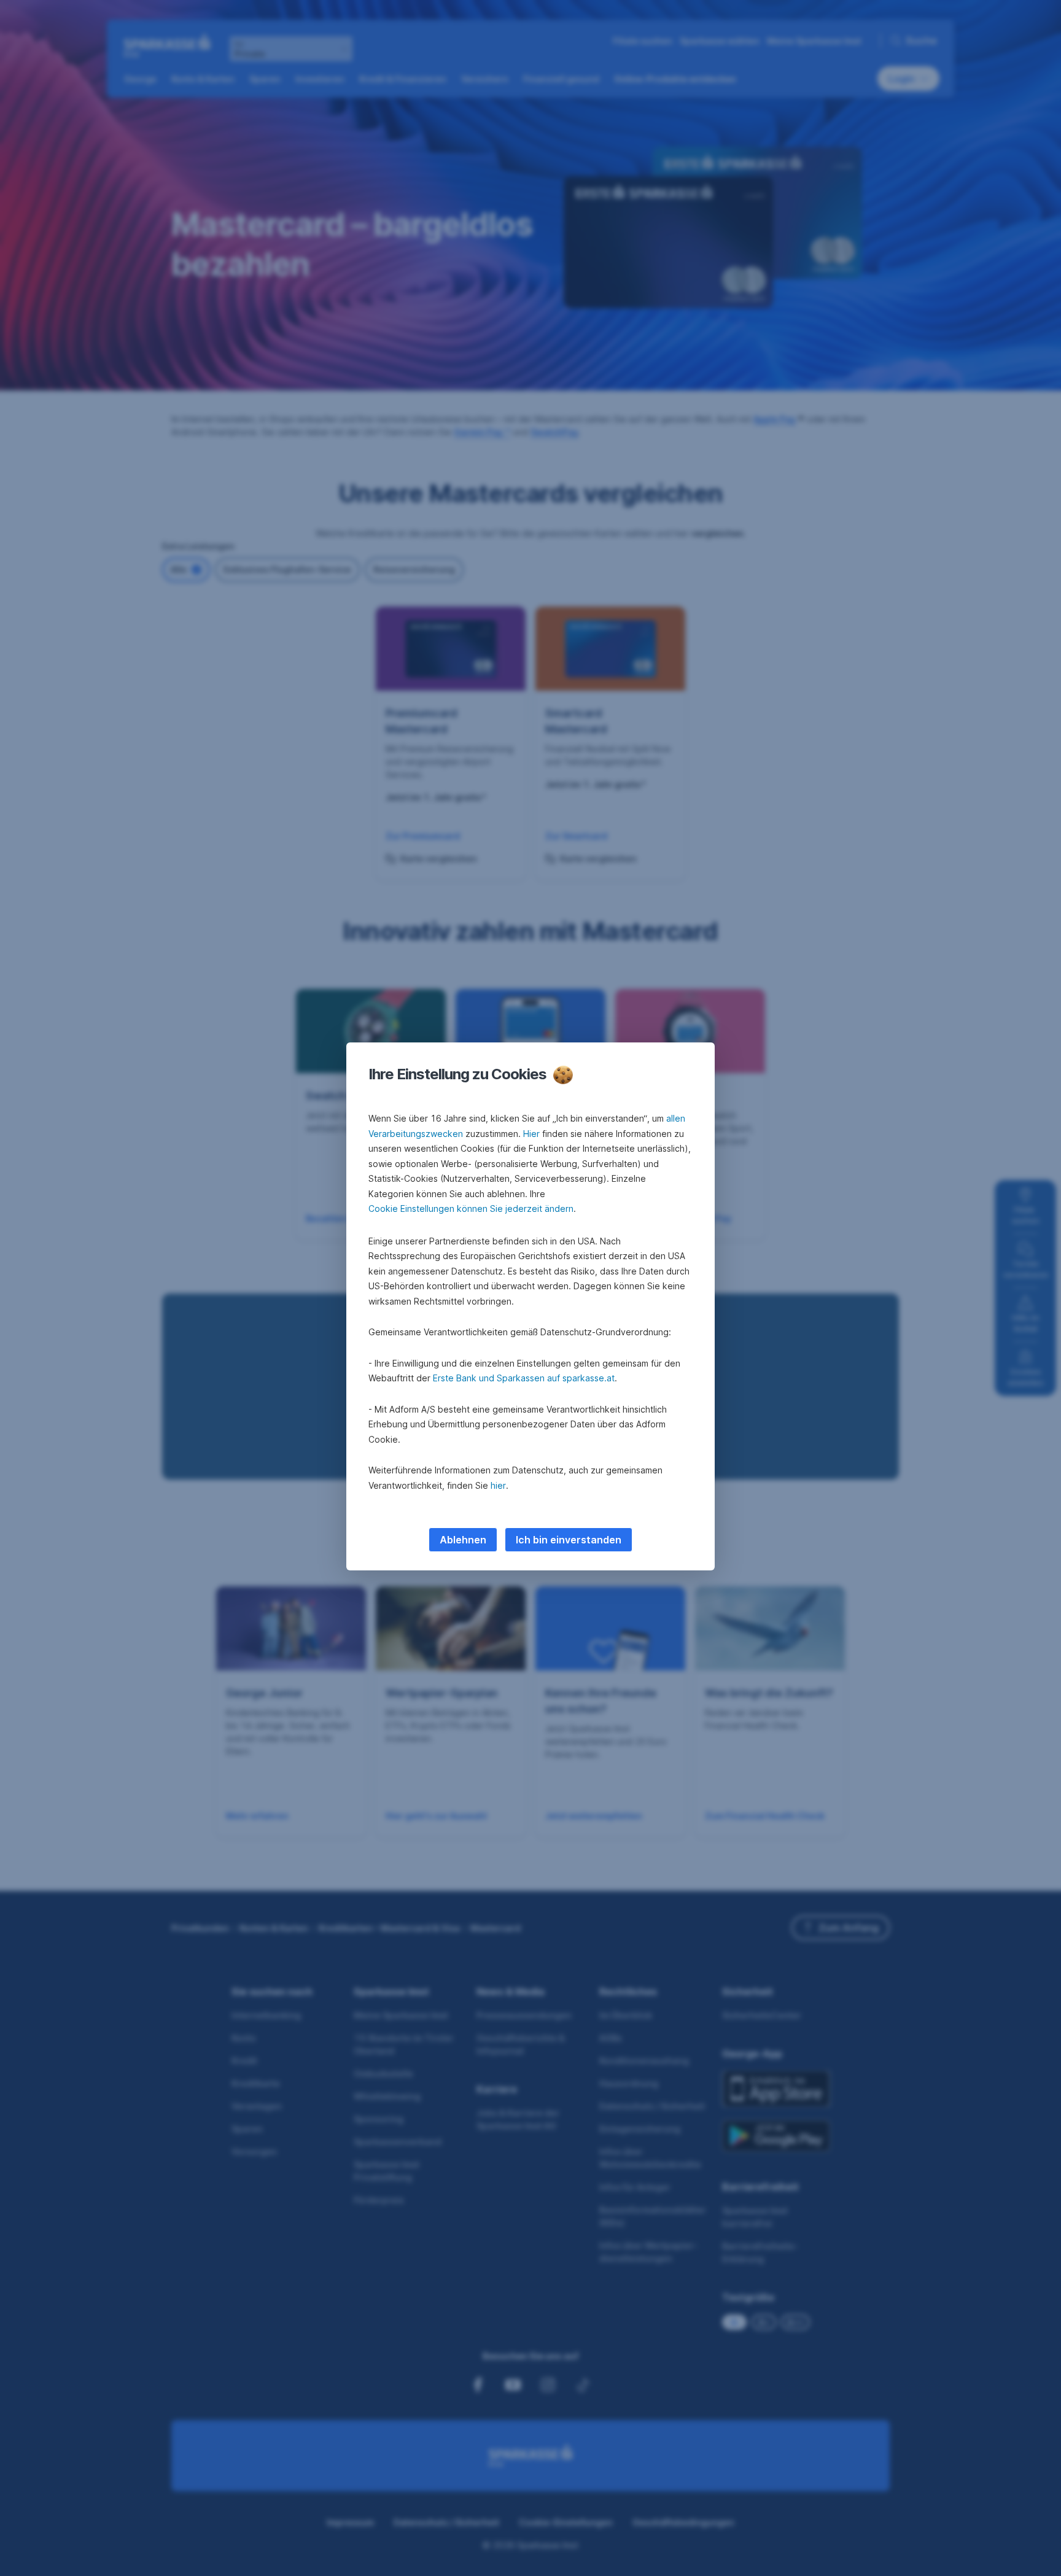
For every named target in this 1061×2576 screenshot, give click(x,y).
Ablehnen (463, 1540)
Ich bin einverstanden (569, 1540)
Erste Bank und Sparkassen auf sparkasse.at (524, 1378)
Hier (531, 1134)
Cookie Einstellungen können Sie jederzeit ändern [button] (471, 1208)
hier (498, 1485)
